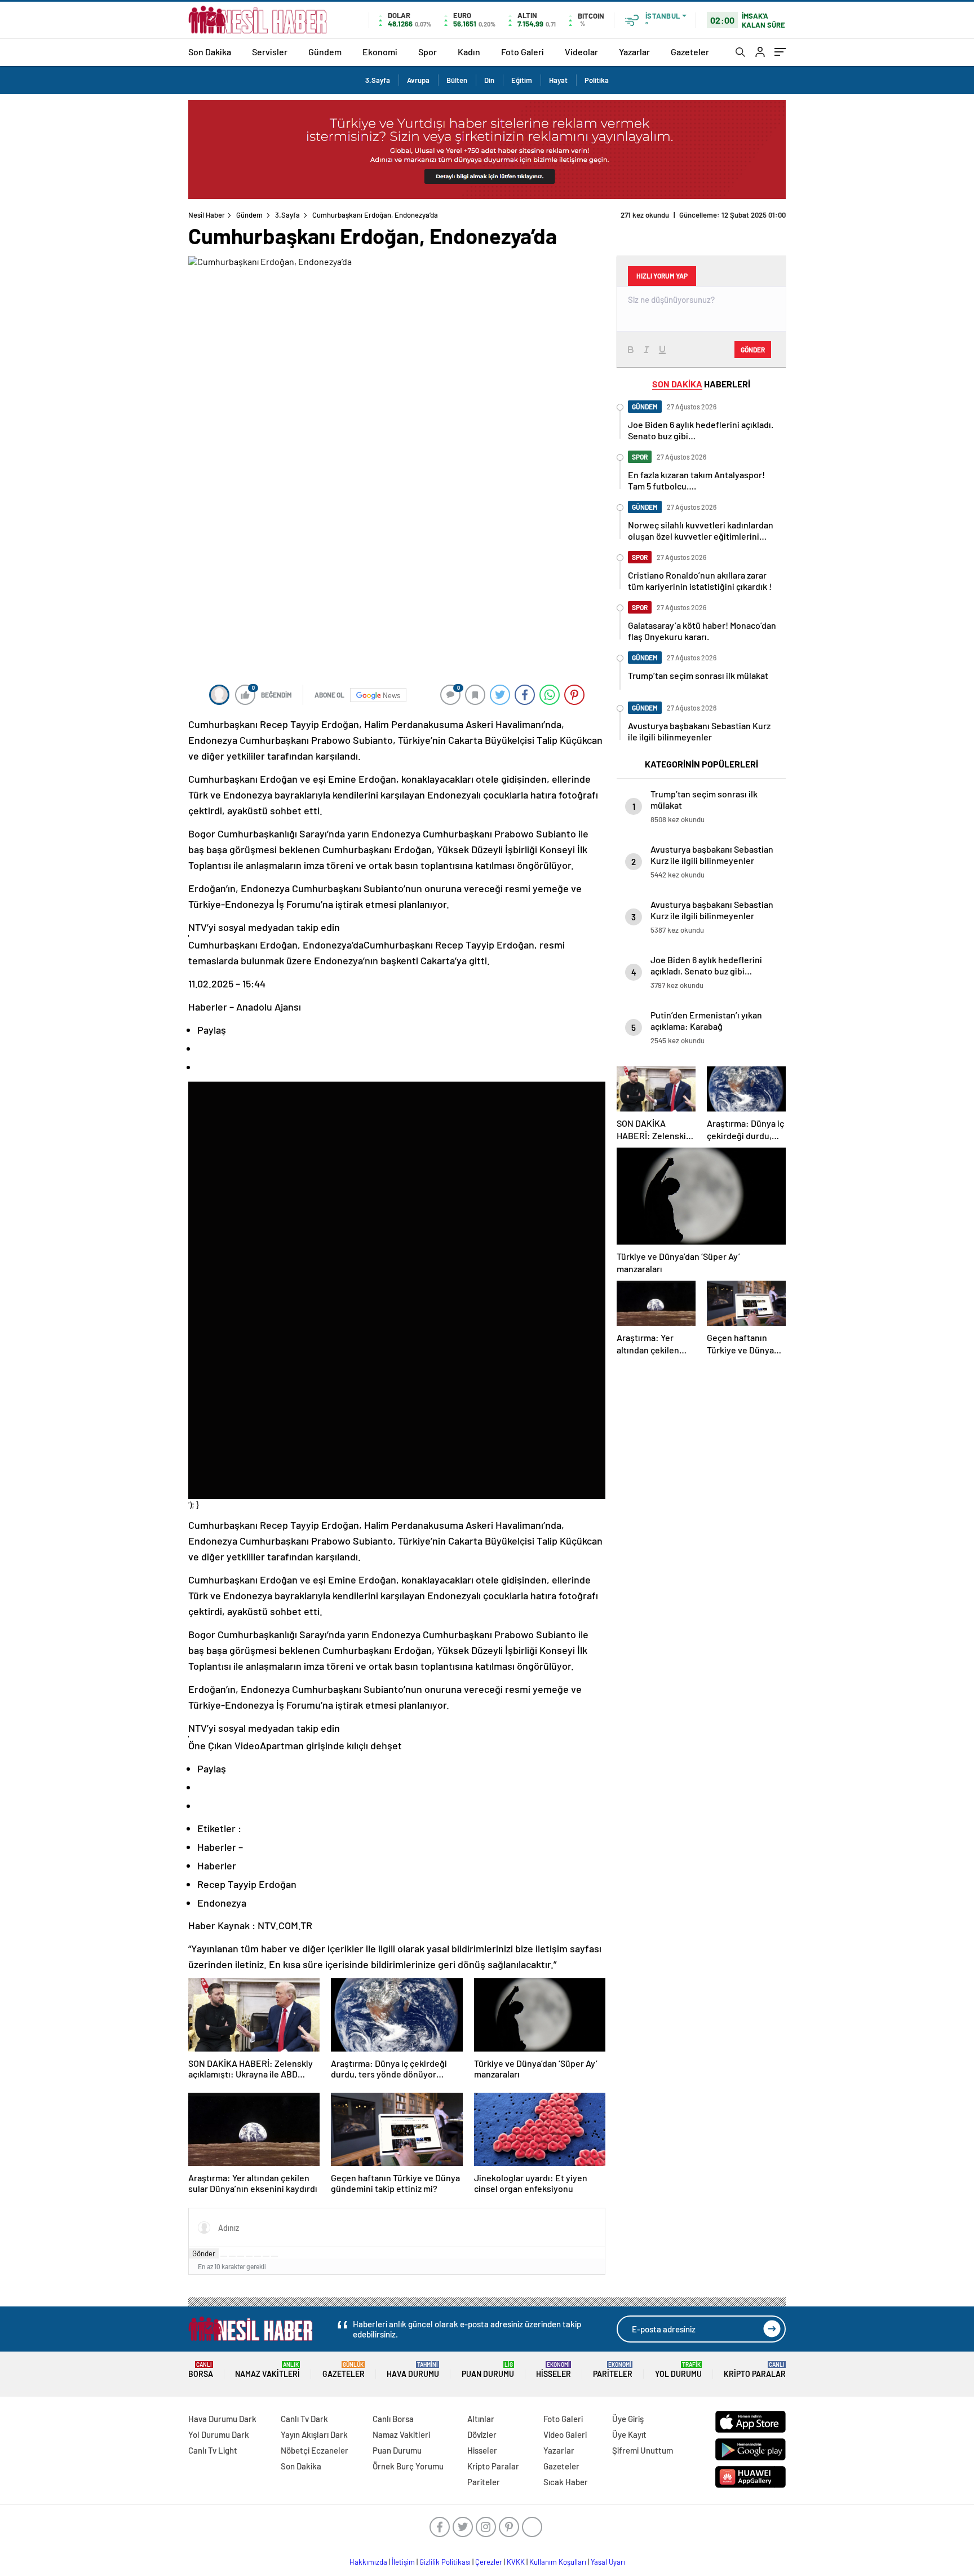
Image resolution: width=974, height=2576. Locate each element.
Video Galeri (565, 2434)
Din (489, 80)
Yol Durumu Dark (219, 2434)
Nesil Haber (207, 215)
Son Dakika (210, 52)
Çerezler (489, 2562)
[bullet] (258, 2256)
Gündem (325, 52)
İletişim (403, 2562)
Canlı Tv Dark (304, 2419)
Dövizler (482, 2434)
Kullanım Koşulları (558, 2562)
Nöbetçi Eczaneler (315, 2450)
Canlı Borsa (393, 2419)
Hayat (558, 80)
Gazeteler (690, 52)
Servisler (270, 52)
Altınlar (481, 2419)
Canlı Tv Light (213, 2450)
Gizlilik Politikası (445, 2562)
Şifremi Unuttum (643, 2450)
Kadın (469, 52)
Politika (597, 80)
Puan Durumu (488, 2370)
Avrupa (418, 80)
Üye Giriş (628, 2419)
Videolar (581, 52)
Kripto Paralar (755, 2370)
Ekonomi (380, 52)
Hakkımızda (368, 2562)
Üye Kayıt (629, 2434)
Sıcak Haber (566, 2482)
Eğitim (522, 80)
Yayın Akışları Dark (314, 2434)
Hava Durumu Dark (222, 2419)
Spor (428, 52)
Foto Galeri (523, 52)
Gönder (204, 2253)
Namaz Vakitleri (267, 2370)
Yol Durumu (678, 2370)
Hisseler (554, 2370)
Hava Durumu (413, 2370)
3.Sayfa (378, 80)
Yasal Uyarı (608, 2562)
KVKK (516, 2562)
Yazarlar (634, 52)
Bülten (457, 80)
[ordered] (249, 2256)
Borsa (201, 2370)
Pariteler (613, 2370)
